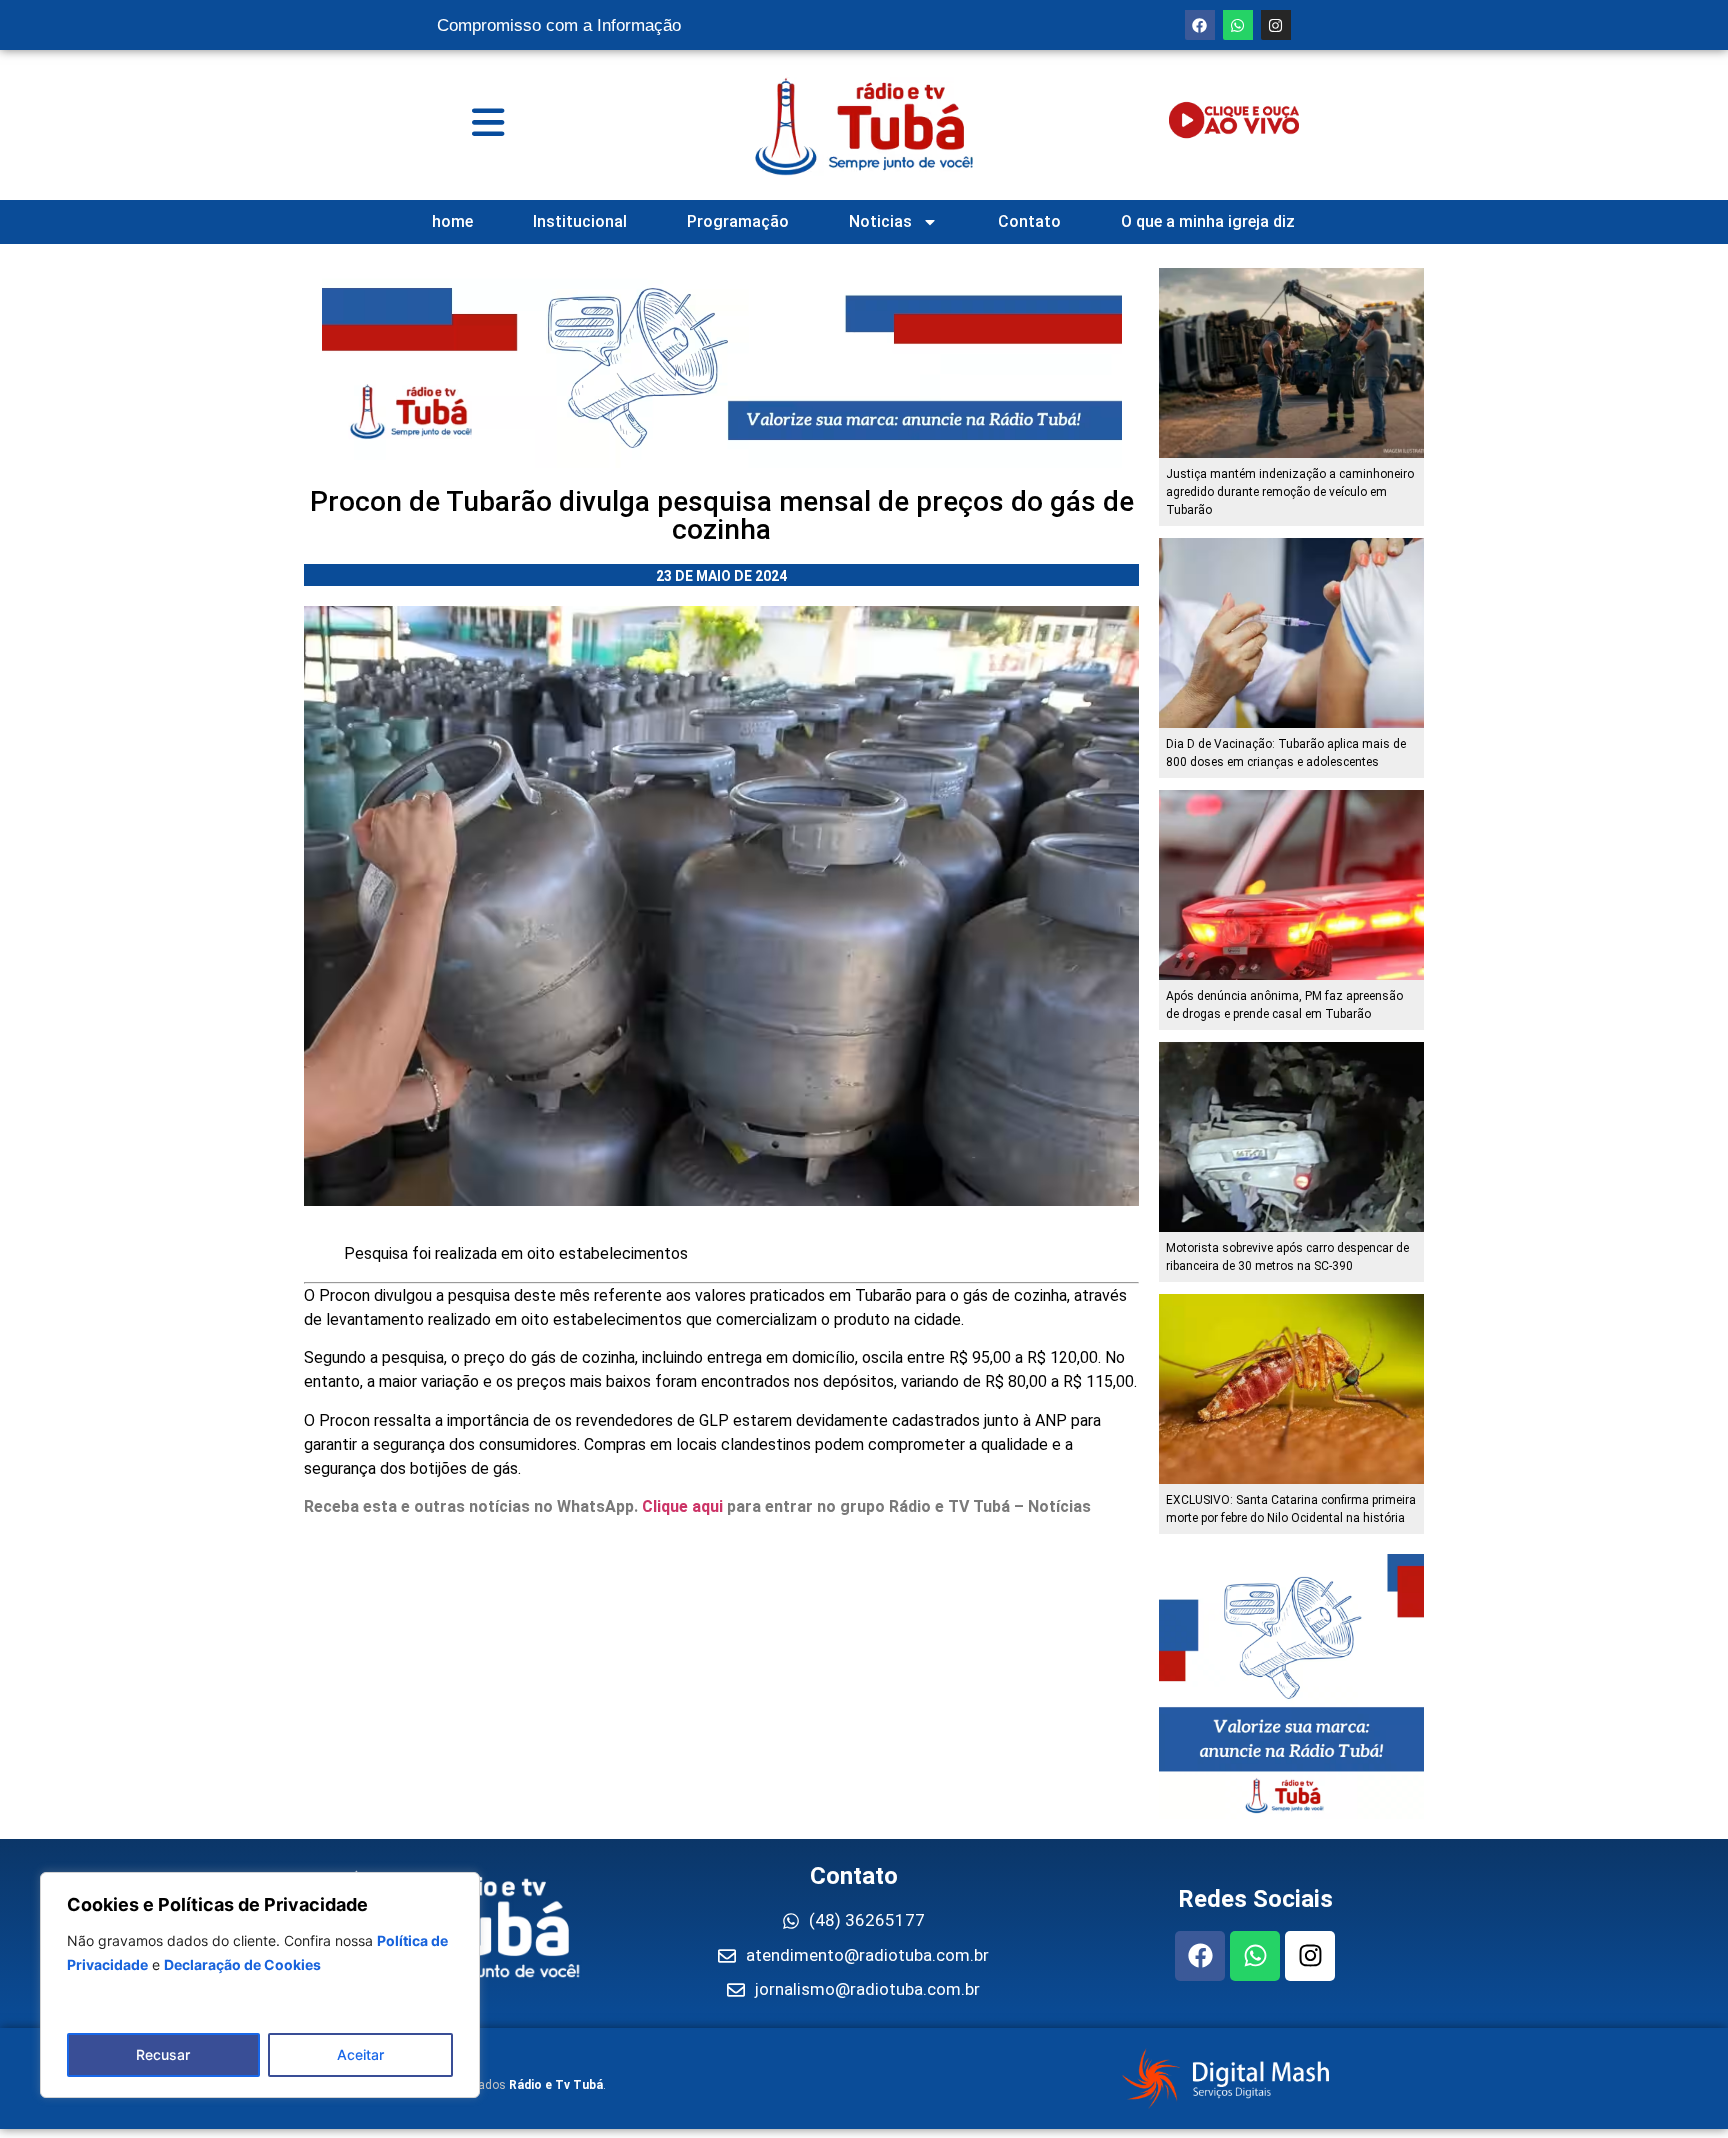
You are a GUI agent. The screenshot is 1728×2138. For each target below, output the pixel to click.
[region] (260, 1985)
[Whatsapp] (1238, 25)
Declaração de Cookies (242, 1964)
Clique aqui (682, 1506)
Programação (738, 221)
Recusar (163, 2054)
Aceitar (360, 2054)
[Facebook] (1200, 25)
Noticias (880, 221)
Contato (1029, 221)
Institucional (580, 221)
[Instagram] (1276, 25)
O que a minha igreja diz (1208, 221)
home (452, 221)
